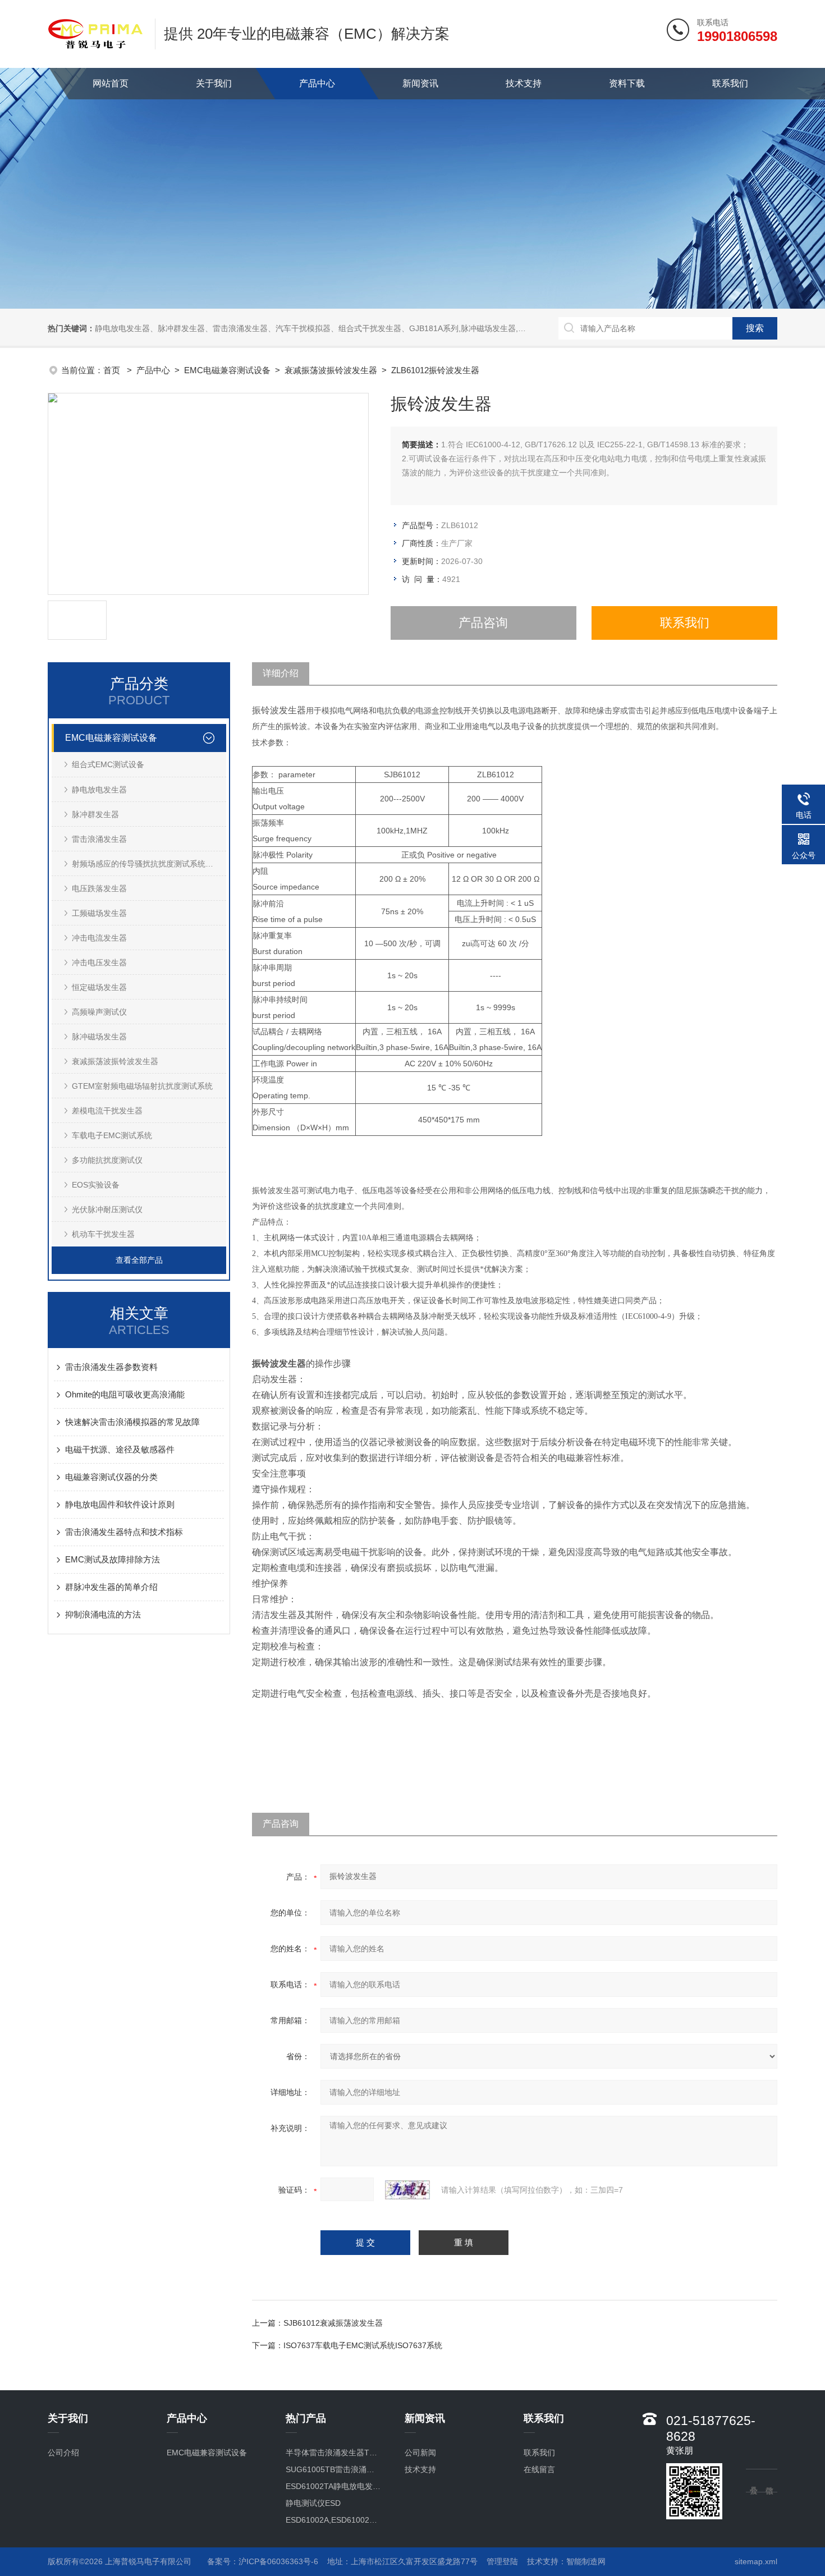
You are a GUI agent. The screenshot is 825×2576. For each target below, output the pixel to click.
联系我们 (730, 83)
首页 (113, 370)
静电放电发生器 (99, 790)
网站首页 (111, 83)
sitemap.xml (756, 2561)
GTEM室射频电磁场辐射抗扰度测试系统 (142, 1086)
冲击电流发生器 (99, 938)
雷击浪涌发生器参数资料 (111, 1367)
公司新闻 (420, 2453)
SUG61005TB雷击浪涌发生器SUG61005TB (334, 2469)
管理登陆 (502, 2561)
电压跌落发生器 (99, 888)
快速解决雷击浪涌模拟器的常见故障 (132, 1422)
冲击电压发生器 (99, 962)
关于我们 (214, 83)
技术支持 (524, 83)
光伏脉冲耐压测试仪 (107, 1209)
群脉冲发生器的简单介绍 (111, 1587)
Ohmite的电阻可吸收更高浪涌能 (125, 1394)
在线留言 (539, 2469)
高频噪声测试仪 (99, 1012)
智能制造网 (586, 2561)
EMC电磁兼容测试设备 (227, 370)
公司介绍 (63, 2453)
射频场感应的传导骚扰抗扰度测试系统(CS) (147, 864)
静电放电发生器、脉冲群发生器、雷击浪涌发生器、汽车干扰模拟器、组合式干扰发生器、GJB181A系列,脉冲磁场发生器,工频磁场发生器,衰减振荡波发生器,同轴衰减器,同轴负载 (404, 328)
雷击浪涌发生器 (99, 839)
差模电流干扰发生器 (107, 1111)
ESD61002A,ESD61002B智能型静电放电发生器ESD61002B (334, 2520)
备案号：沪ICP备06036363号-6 (263, 2561)
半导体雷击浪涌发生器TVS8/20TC (334, 2453)
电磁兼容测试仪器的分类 (111, 1477)
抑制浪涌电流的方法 (103, 1614)
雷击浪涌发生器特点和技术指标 (124, 1532)
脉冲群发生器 (95, 814)
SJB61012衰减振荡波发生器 (333, 2323)
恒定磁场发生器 (99, 987)
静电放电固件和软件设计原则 (120, 1504)
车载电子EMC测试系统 (112, 1135)
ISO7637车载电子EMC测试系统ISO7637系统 (363, 2345)
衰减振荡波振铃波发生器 (331, 370)
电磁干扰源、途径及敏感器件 (120, 1449)
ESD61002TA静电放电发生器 (334, 2486)
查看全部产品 (139, 1260)
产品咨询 (483, 623)
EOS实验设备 (96, 1185)
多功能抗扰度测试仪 (107, 1160)
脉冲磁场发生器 (99, 1037)
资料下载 (627, 83)
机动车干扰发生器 (103, 1234)
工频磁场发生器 (99, 913)
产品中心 (317, 83)
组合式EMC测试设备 (108, 764)
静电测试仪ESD (313, 2503)
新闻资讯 (420, 83)
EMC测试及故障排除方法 (113, 1559)
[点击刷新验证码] (407, 2190)
